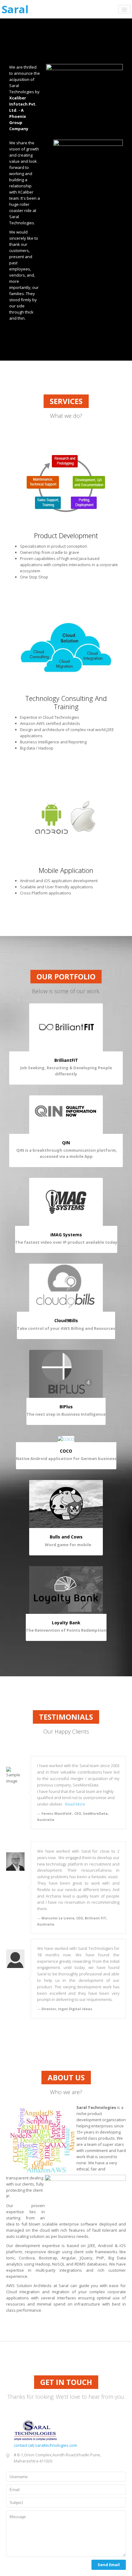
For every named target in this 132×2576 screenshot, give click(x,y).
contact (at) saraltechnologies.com (45, 2445)
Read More (75, 1804)
